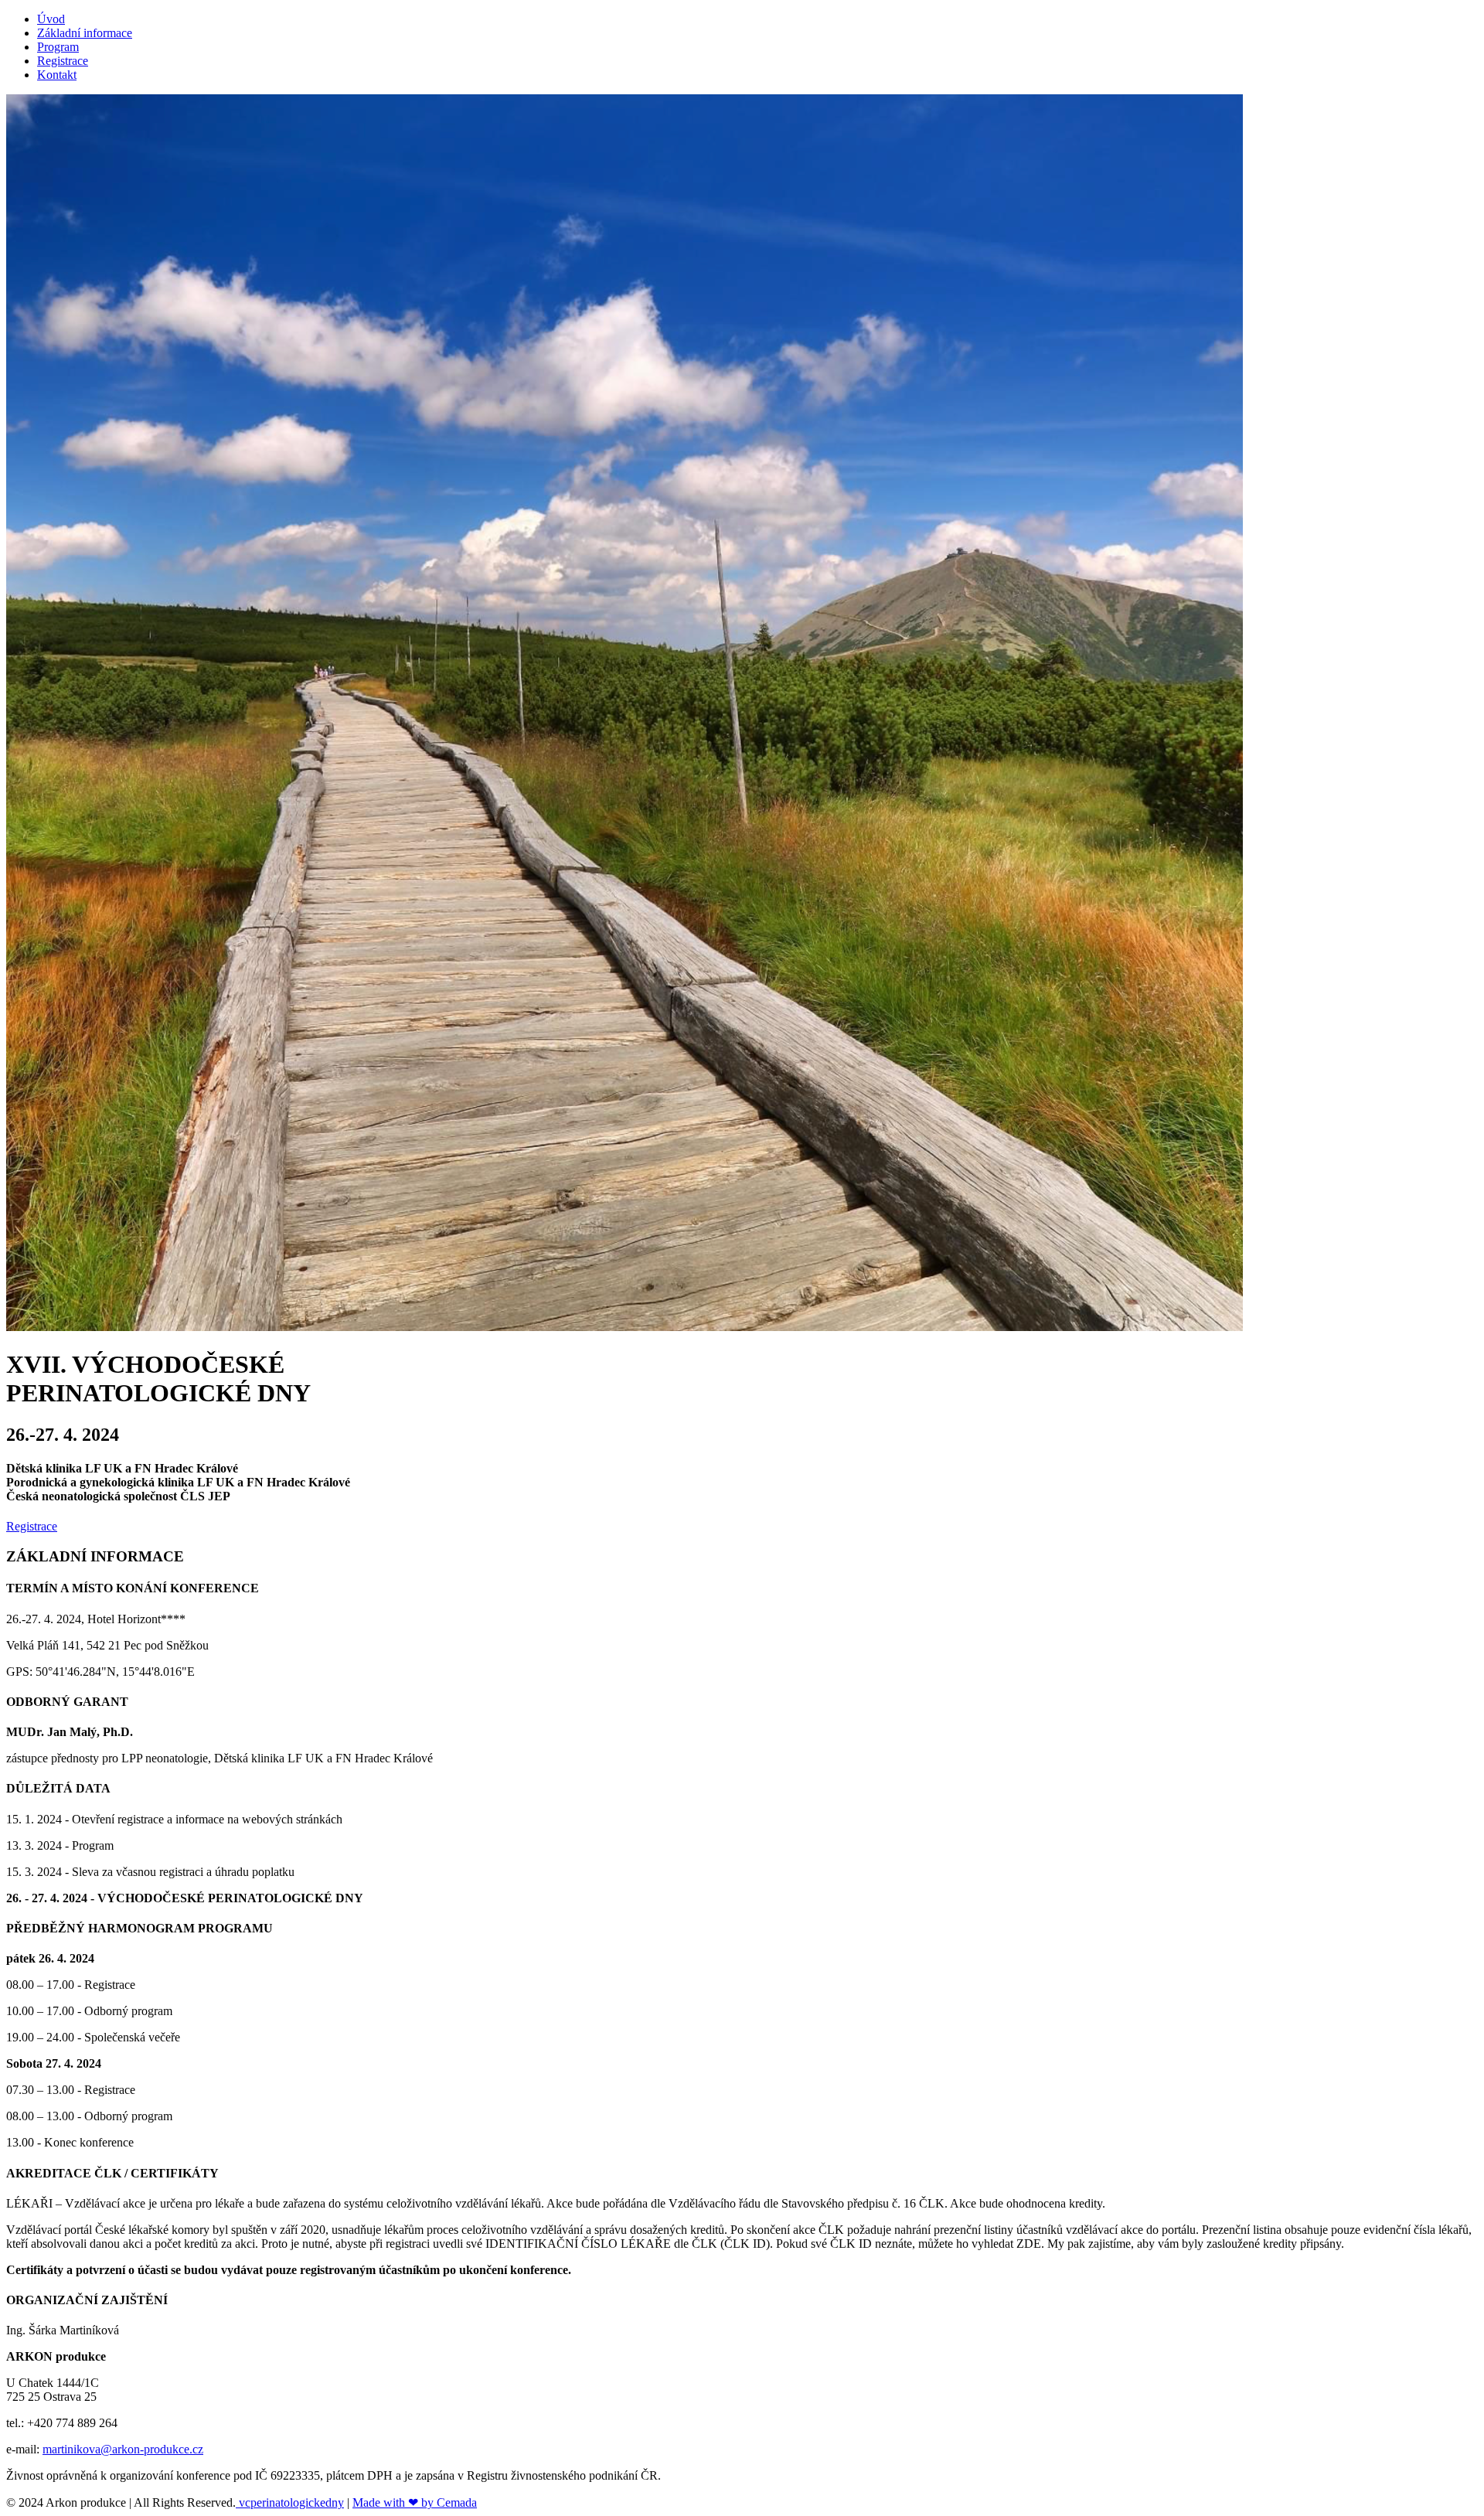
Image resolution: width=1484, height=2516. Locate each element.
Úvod (51, 19)
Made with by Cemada (415, 2502)
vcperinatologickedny (290, 2502)
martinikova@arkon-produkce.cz (123, 2449)
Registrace (63, 61)
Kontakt (57, 75)
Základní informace (85, 33)
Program (58, 47)
